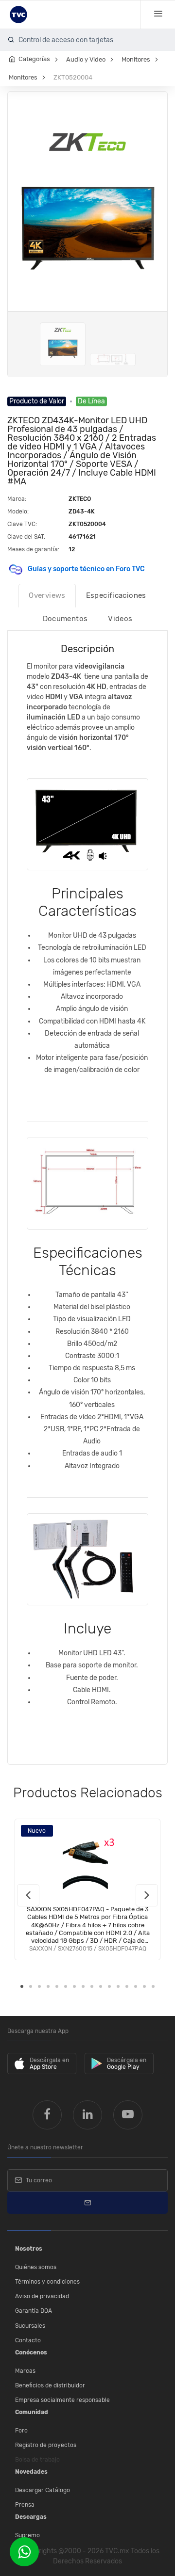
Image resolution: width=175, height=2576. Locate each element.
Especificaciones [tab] (116, 595)
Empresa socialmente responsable (62, 2400)
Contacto (28, 2340)
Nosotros (29, 2249)
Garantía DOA (34, 2311)
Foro (21, 2431)
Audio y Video (86, 59)
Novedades (31, 2472)
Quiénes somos (36, 2267)
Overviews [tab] (47, 595)
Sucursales (30, 2326)
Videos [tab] (120, 619)
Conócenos (31, 2352)
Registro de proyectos (46, 2445)
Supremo (27, 2535)
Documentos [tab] (65, 619)
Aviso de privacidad (42, 2296)
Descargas (31, 2517)
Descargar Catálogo (43, 2490)
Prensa (25, 2505)
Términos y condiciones (47, 2282)
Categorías (34, 59)
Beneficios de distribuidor (50, 2385)
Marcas (25, 2371)
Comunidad (32, 2412)
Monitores (136, 59)
